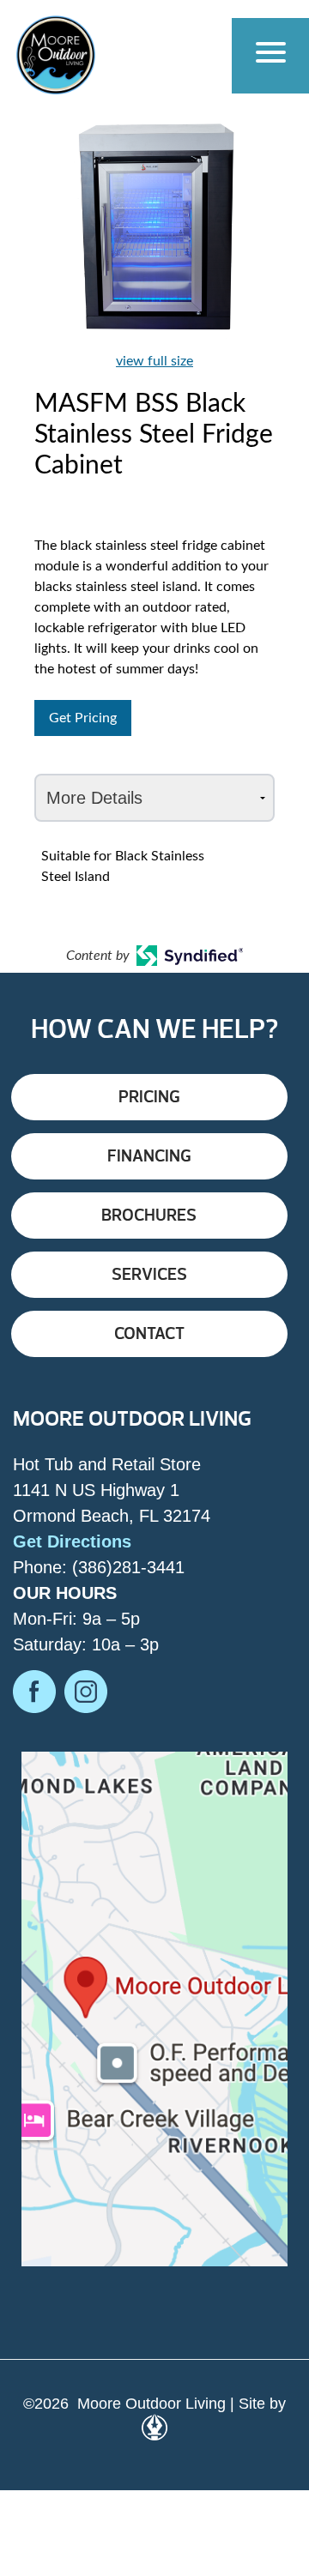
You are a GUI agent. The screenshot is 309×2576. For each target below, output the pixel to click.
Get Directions (72, 1541)
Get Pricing (83, 718)
